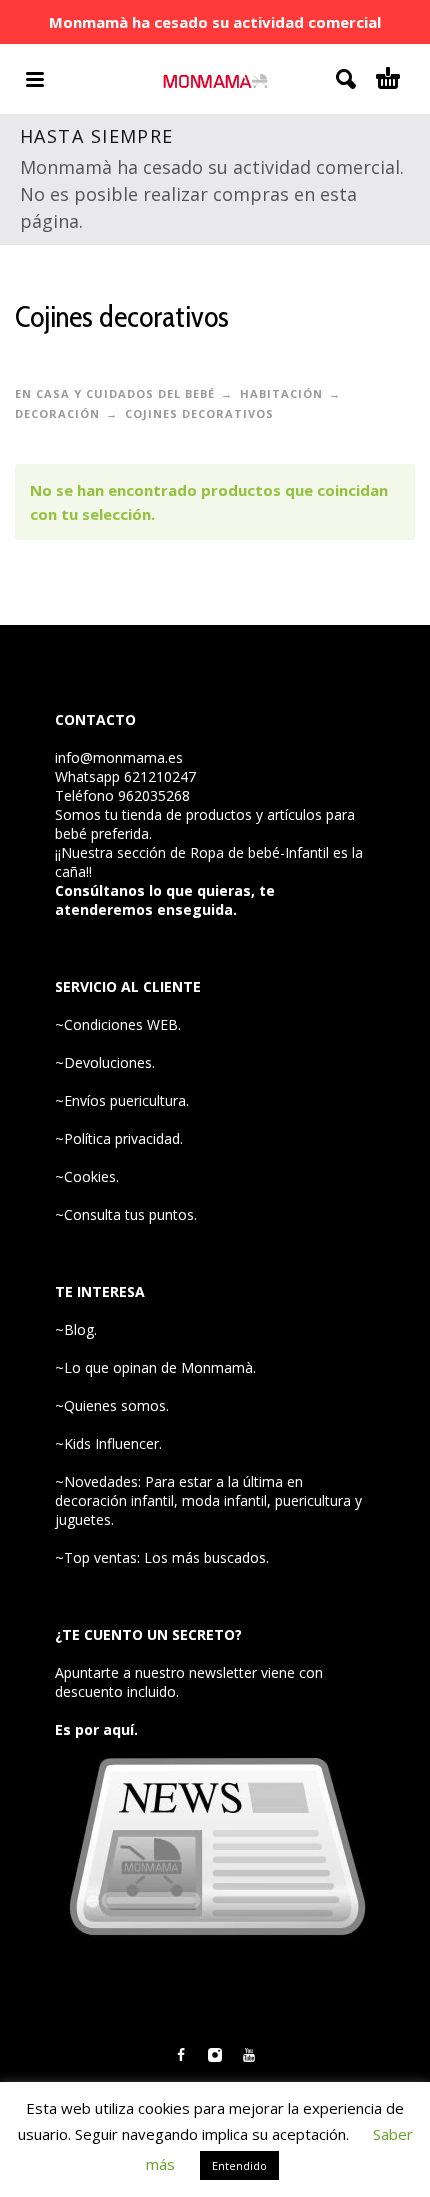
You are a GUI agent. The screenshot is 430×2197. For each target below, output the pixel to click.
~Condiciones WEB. (118, 1024)
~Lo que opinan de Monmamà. (155, 1367)
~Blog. (76, 1329)
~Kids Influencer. (108, 1443)
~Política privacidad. (119, 1138)
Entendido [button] (239, 2165)
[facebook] (181, 2055)
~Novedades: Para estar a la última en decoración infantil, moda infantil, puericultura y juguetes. (208, 1500)
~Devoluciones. (105, 1062)
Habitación (281, 393)
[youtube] (249, 2055)
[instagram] (215, 2055)
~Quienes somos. (112, 1405)
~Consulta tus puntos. (126, 1214)
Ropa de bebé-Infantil (259, 852)
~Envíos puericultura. (122, 1100)
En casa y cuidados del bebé (115, 393)
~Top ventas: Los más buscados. (162, 1557)
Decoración (57, 413)
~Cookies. (87, 1176)
